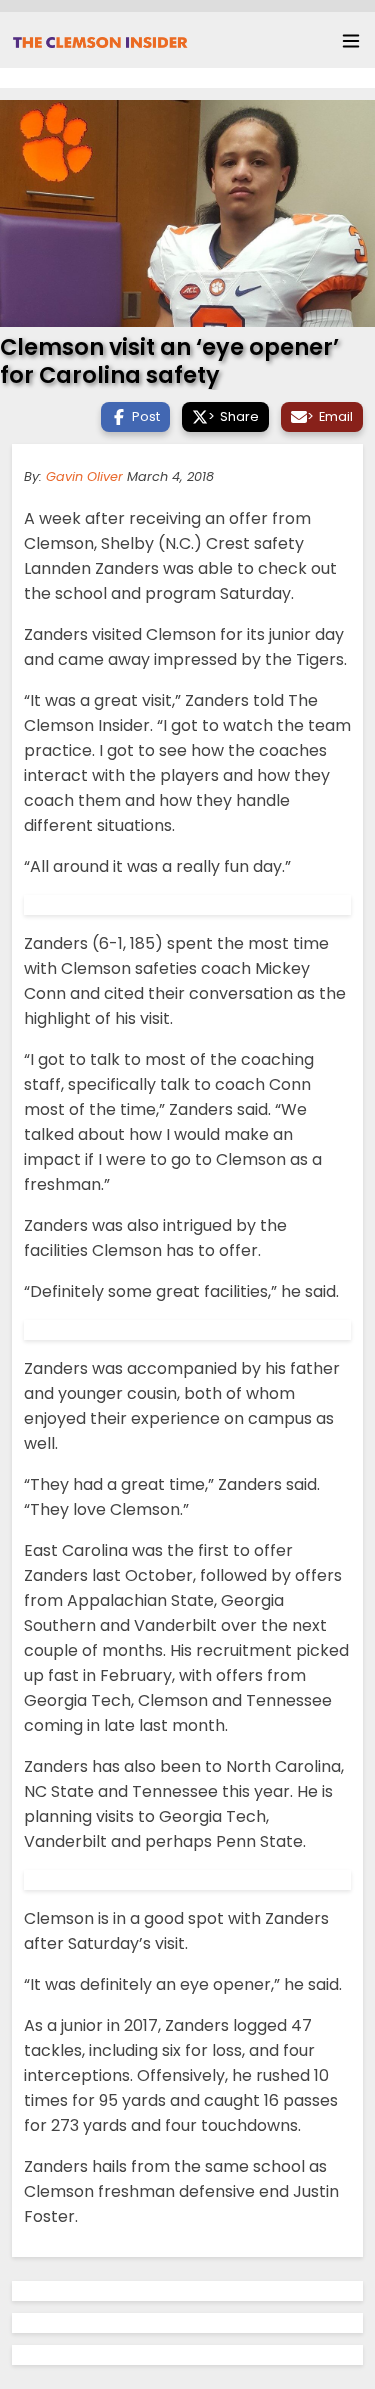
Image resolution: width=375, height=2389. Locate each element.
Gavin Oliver (84, 476)
